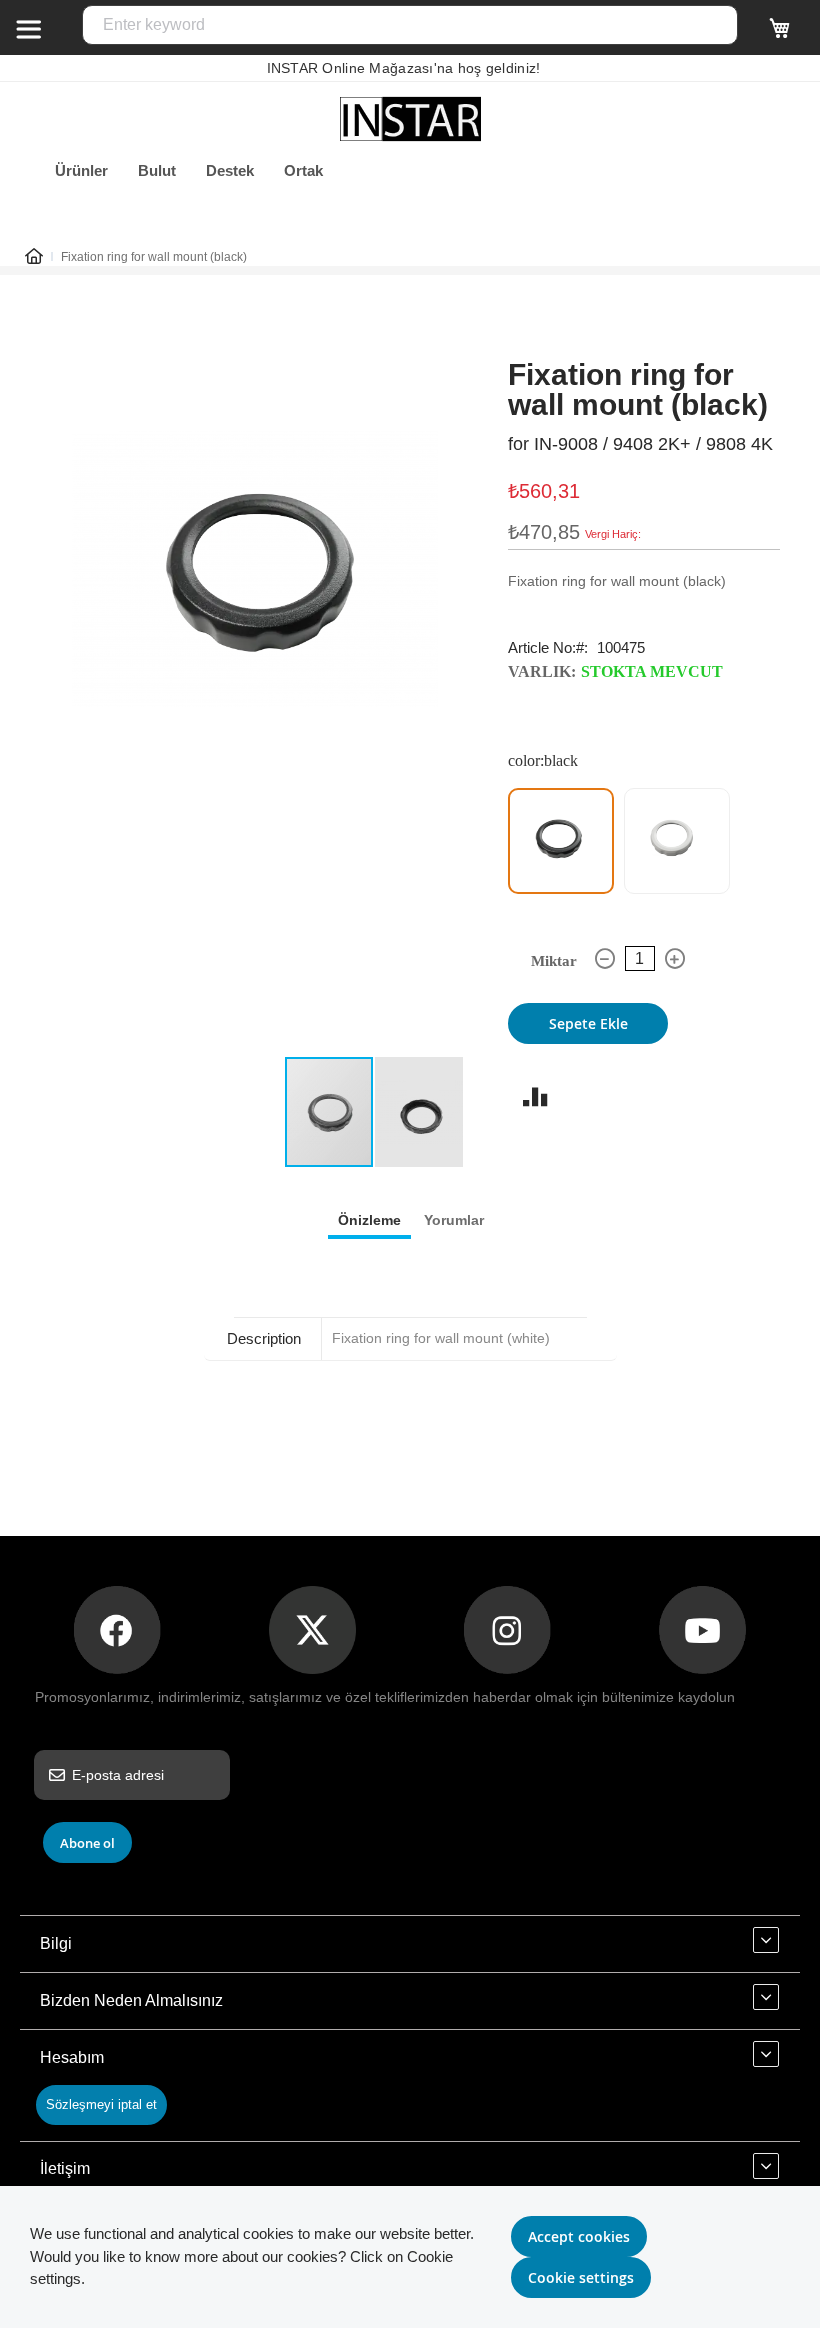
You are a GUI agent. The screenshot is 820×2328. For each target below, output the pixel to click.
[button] (419, 1112)
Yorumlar (454, 1220)
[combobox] (410, 25)
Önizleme (369, 1220)
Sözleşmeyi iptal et (101, 2104)
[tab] (369, 1219)
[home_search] (28, 28)
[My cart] (780, 37)
